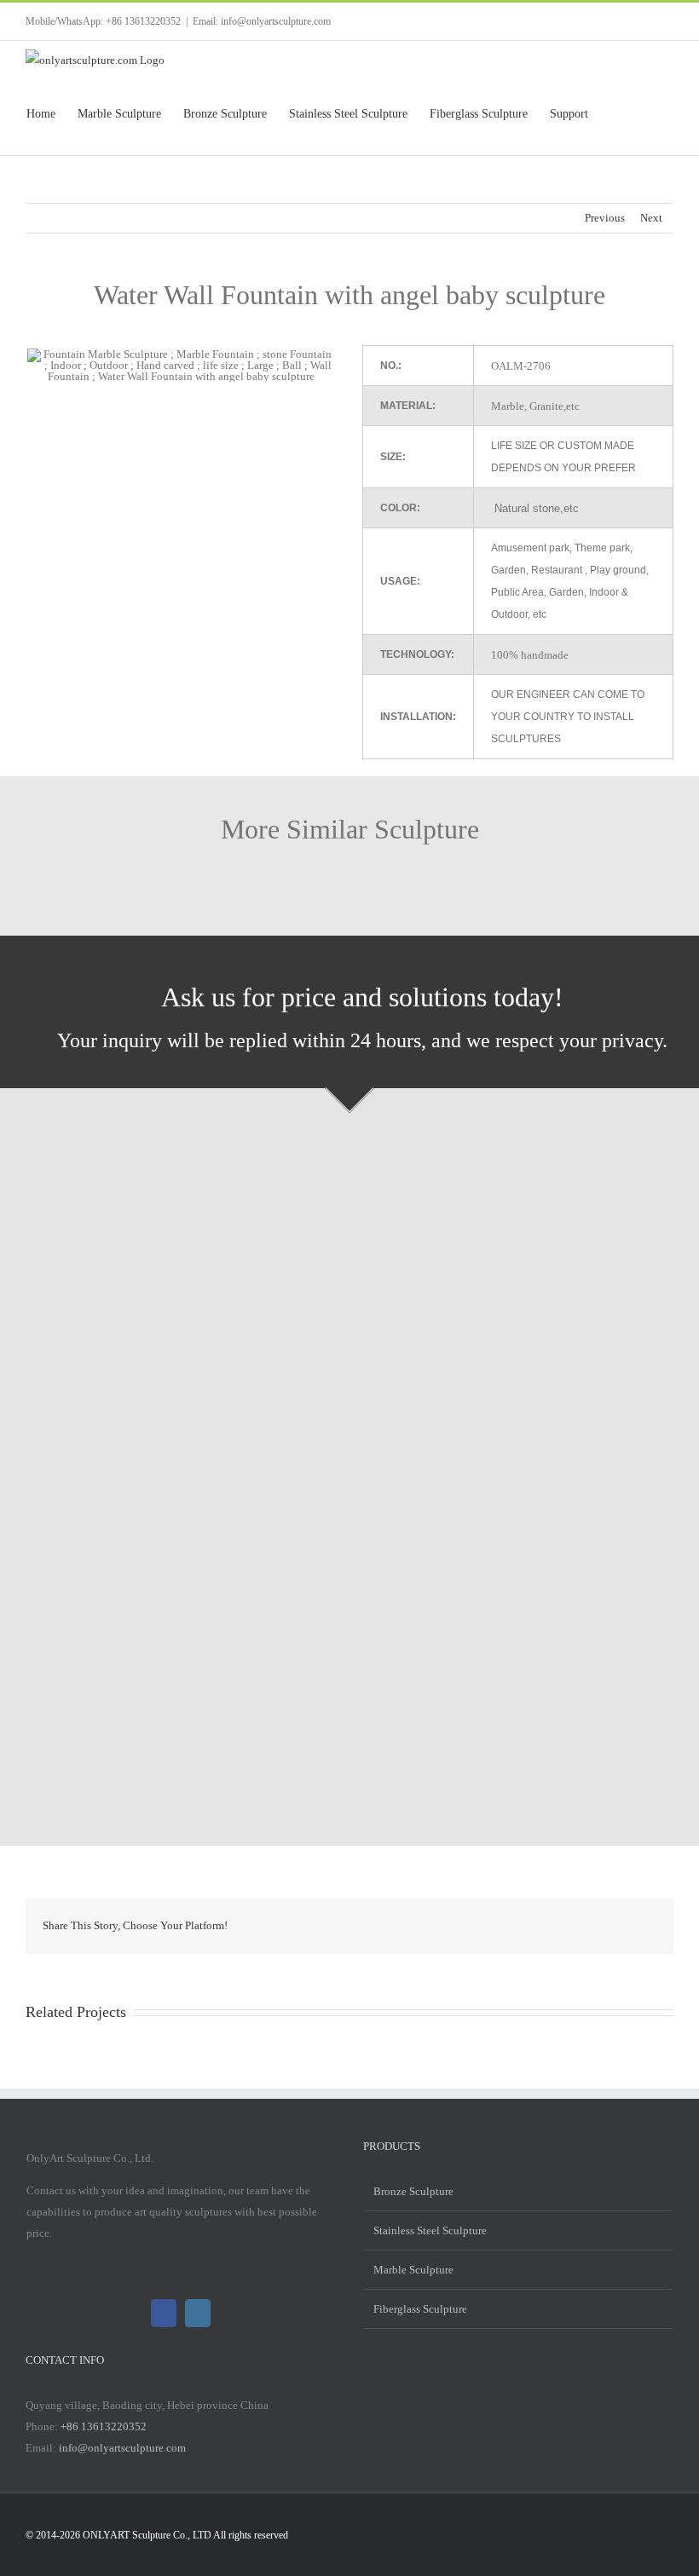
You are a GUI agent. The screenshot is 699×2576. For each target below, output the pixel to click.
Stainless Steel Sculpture (430, 2230)
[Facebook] (164, 2313)
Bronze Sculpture (413, 2191)
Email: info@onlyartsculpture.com (262, 21)
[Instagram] (198, 2313)
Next (651, 218)
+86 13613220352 (104, 2426)
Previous (605, 218)
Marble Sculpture (413, 2270)
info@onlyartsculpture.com (122, 2448)
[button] (647, 114)
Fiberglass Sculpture (420, 2309)
